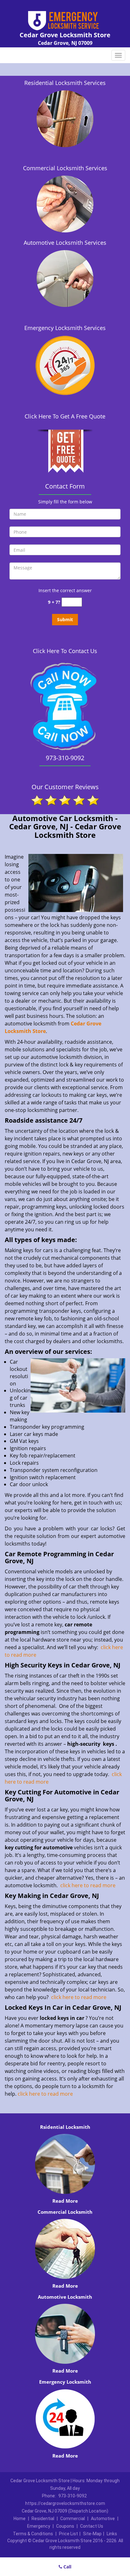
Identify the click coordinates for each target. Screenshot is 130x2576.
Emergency (39, 2526)
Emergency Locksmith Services (65, 328)
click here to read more (88, 1885)
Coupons (65, 2526)
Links (112, 2534)
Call (67, 2567)
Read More (65, 2201)
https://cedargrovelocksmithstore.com (65, 2503)
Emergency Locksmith (65, 2382)
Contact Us (92, 2526)
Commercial (73, 2519)
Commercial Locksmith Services (65, 168)
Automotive (103, 2519)
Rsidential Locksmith (65, 2127)
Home (20, 2519)
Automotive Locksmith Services (65, 243)
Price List (68, 2534)
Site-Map (92, 2534)
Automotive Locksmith (65, 2297)
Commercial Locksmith (65, 2212)
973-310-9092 (73, 2496)
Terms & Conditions (33, 2534)
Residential (43, 2519)
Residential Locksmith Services (65, 83)
